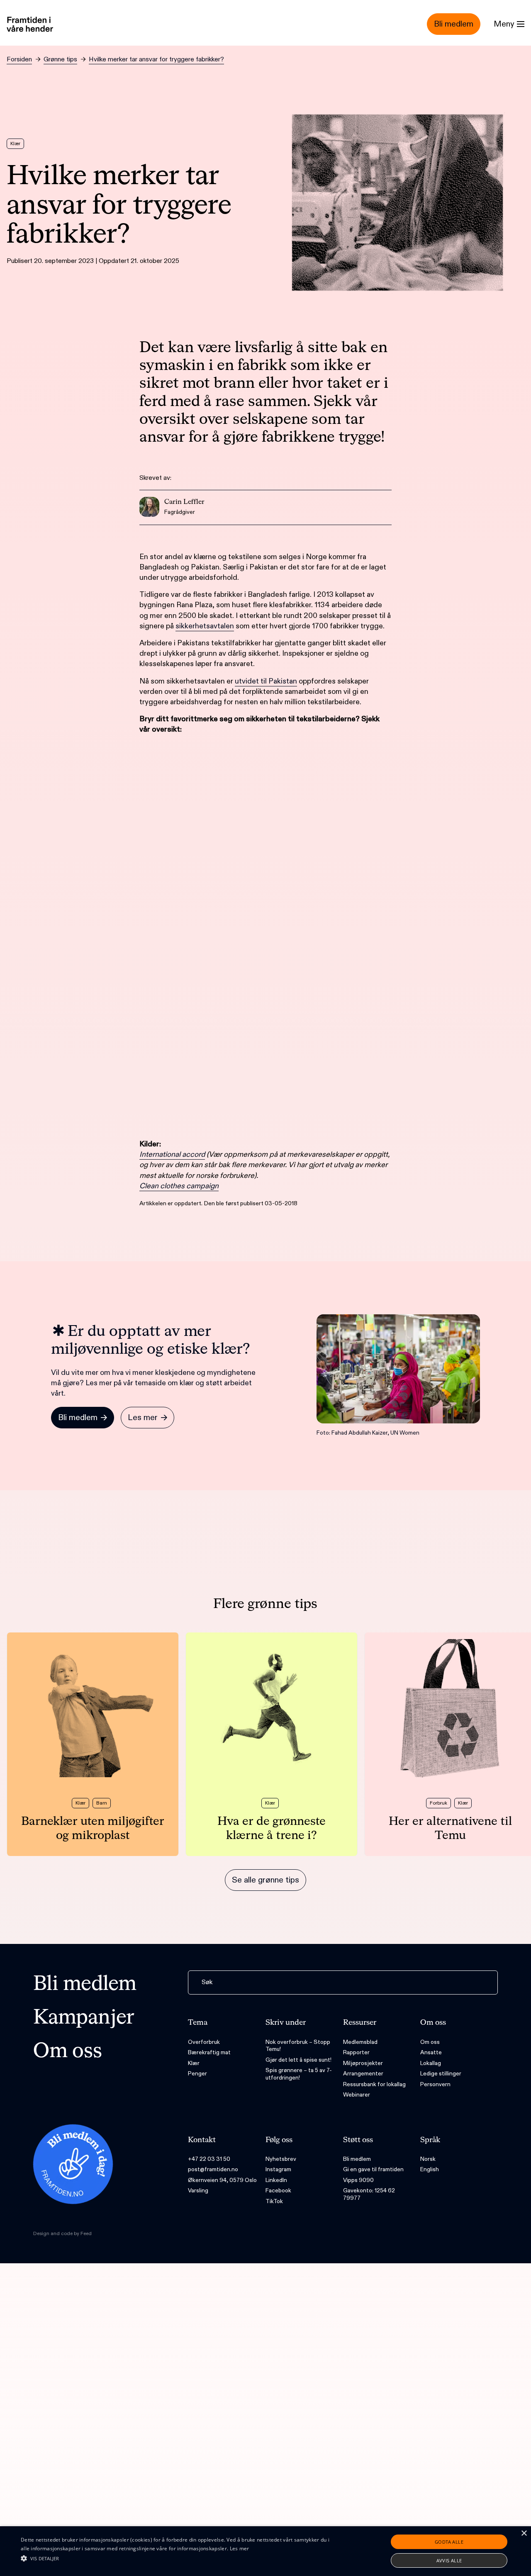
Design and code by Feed (62, 2233)
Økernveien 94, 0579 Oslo (222, 2180)
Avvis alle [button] (449, 2560)
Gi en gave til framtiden (373, 2169)
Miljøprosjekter (363, 2063)
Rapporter (356, 2052)
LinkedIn (276, 2180)
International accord (172, 1154)
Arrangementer (363, 2074)
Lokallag (431, 2063)
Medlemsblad (360, 2042)
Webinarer (357, 2095)
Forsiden (19, 60)
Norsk (428, 2159)
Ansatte (431, 2052)
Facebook (278, 2190)
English (430, 2169)
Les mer (240, 2548)
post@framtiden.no (213, 2169)
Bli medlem (85, 1985)
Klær (194, 2063)
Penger (197, 2074)
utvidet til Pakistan (266, 681)
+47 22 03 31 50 (209, 2159)
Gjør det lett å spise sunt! (298, 2060)
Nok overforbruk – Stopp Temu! (298, 2046)
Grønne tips (60, 60)
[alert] (265, 2551)
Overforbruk (204, 2042)
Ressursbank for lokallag (374, 2084)
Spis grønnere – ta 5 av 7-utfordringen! (299, 2074)
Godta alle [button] (449, 2542)
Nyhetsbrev (281, 2159)
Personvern (435, 2084)
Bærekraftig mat (209, 2052)
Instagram (278, 2169)
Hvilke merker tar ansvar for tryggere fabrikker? (156, 60)
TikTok (274, 2201)
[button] (180, 2558)
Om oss (68, 2052)
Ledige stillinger (441, 2074)
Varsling (198, 2190)
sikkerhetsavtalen (205, 626)
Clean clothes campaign (179, 1186)
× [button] (524, 2533)
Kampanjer (84, 2018)
